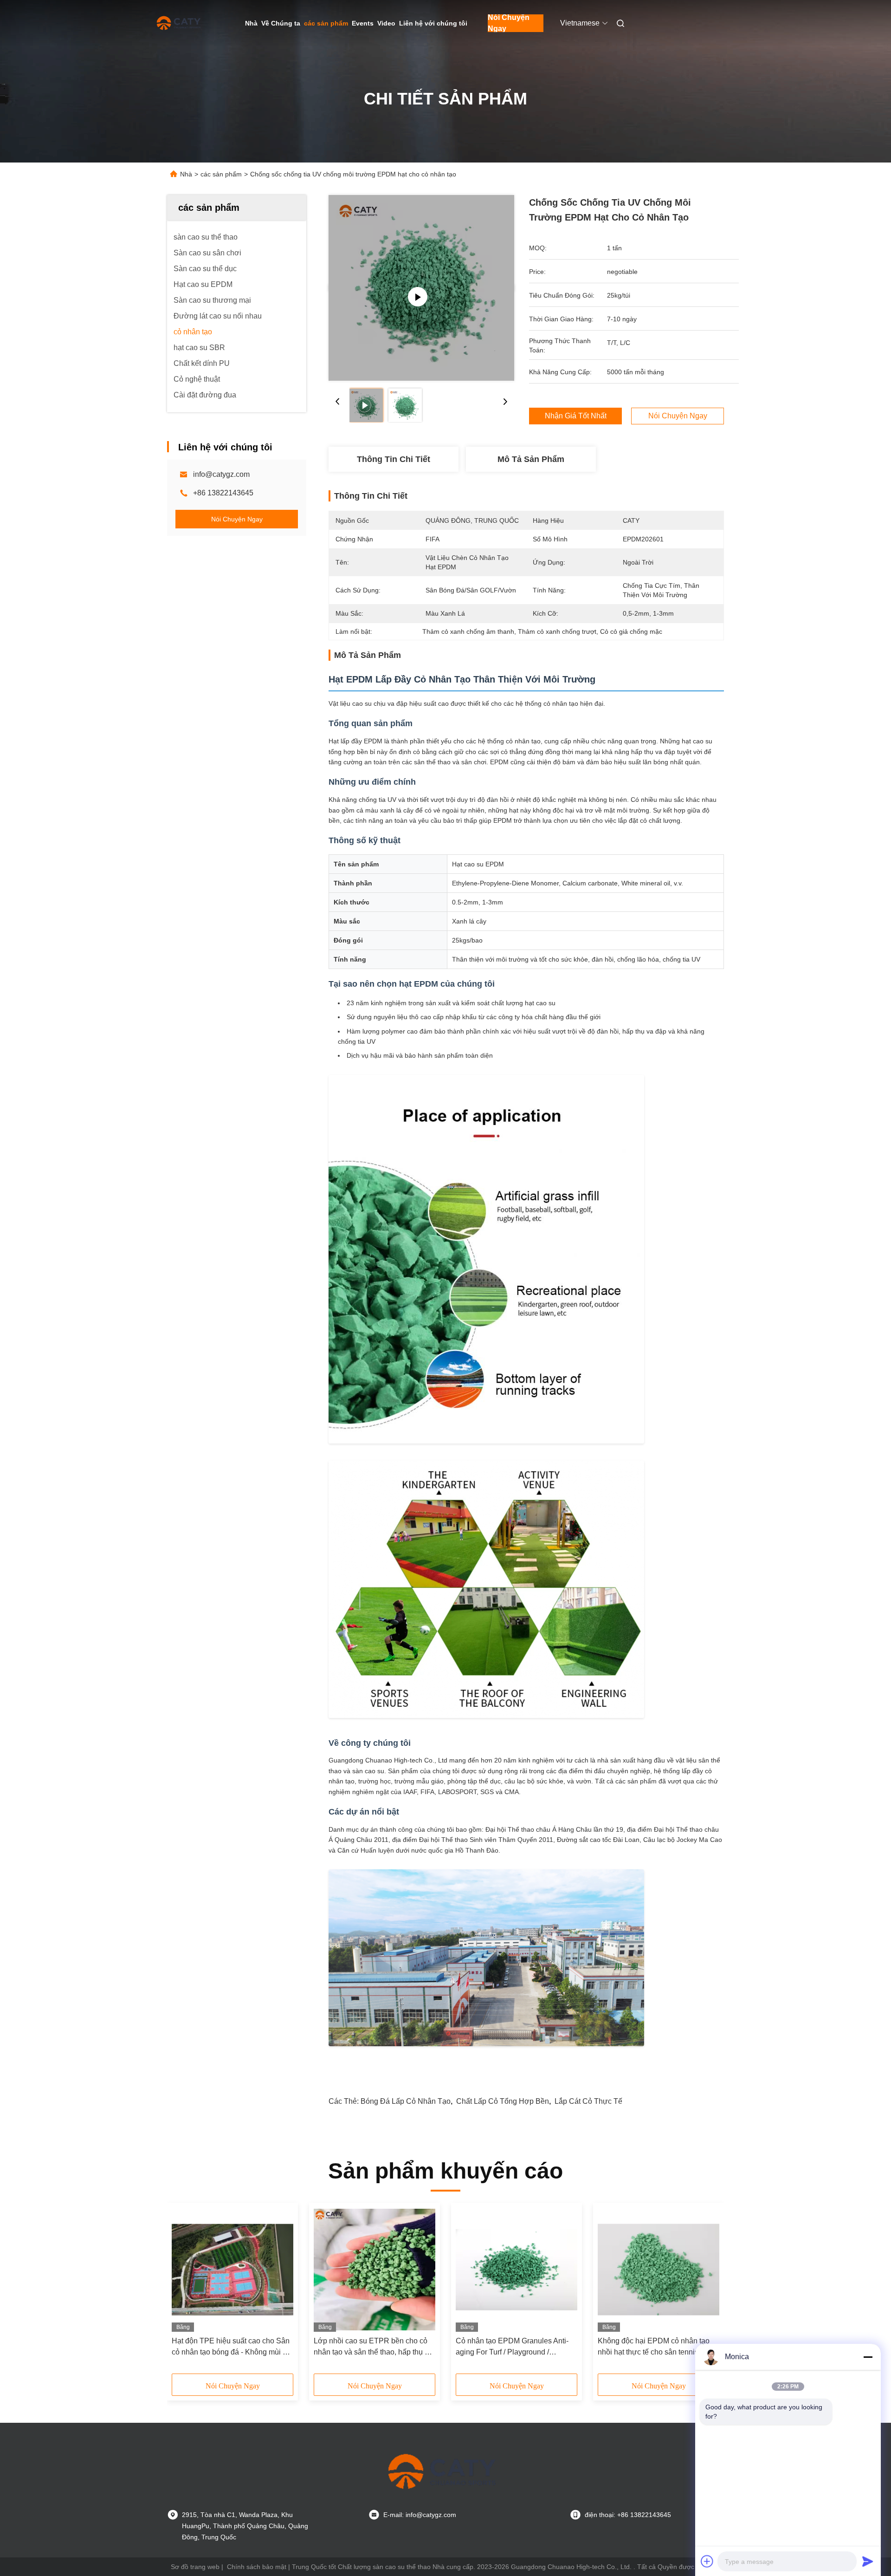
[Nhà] (180, 23)
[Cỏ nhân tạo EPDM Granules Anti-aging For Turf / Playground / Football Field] (517, 2270)
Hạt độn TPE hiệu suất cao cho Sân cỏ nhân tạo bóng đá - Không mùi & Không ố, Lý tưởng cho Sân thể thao (231, 2347)
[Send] (868, 2561)
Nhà (251, 23)
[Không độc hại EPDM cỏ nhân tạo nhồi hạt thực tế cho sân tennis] (659, 2270)
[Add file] (707, 2561)
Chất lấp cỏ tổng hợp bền (503, 2101)
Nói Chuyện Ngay (509, 23)
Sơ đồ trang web (195, 2567)
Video (386, 23)
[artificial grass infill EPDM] (421, 288)
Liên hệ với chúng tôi (433, 23)
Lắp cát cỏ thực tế (588, 2101)
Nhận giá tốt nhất (576, 416)
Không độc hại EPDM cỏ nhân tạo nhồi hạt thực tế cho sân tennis (654, 2346)
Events (363, 23)
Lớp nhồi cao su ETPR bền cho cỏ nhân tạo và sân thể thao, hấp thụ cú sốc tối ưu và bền (373, 2347)
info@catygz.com (221, 474)
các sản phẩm (326, 23)
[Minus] (868, 2357)
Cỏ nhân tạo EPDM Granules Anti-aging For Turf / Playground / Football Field (512, 2347)
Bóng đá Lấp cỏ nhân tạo (406, 2101)
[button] (184, 2291)
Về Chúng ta (281, 23)
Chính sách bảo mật (257, 2567)
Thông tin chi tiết (394, 459)
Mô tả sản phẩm (531, 459)
